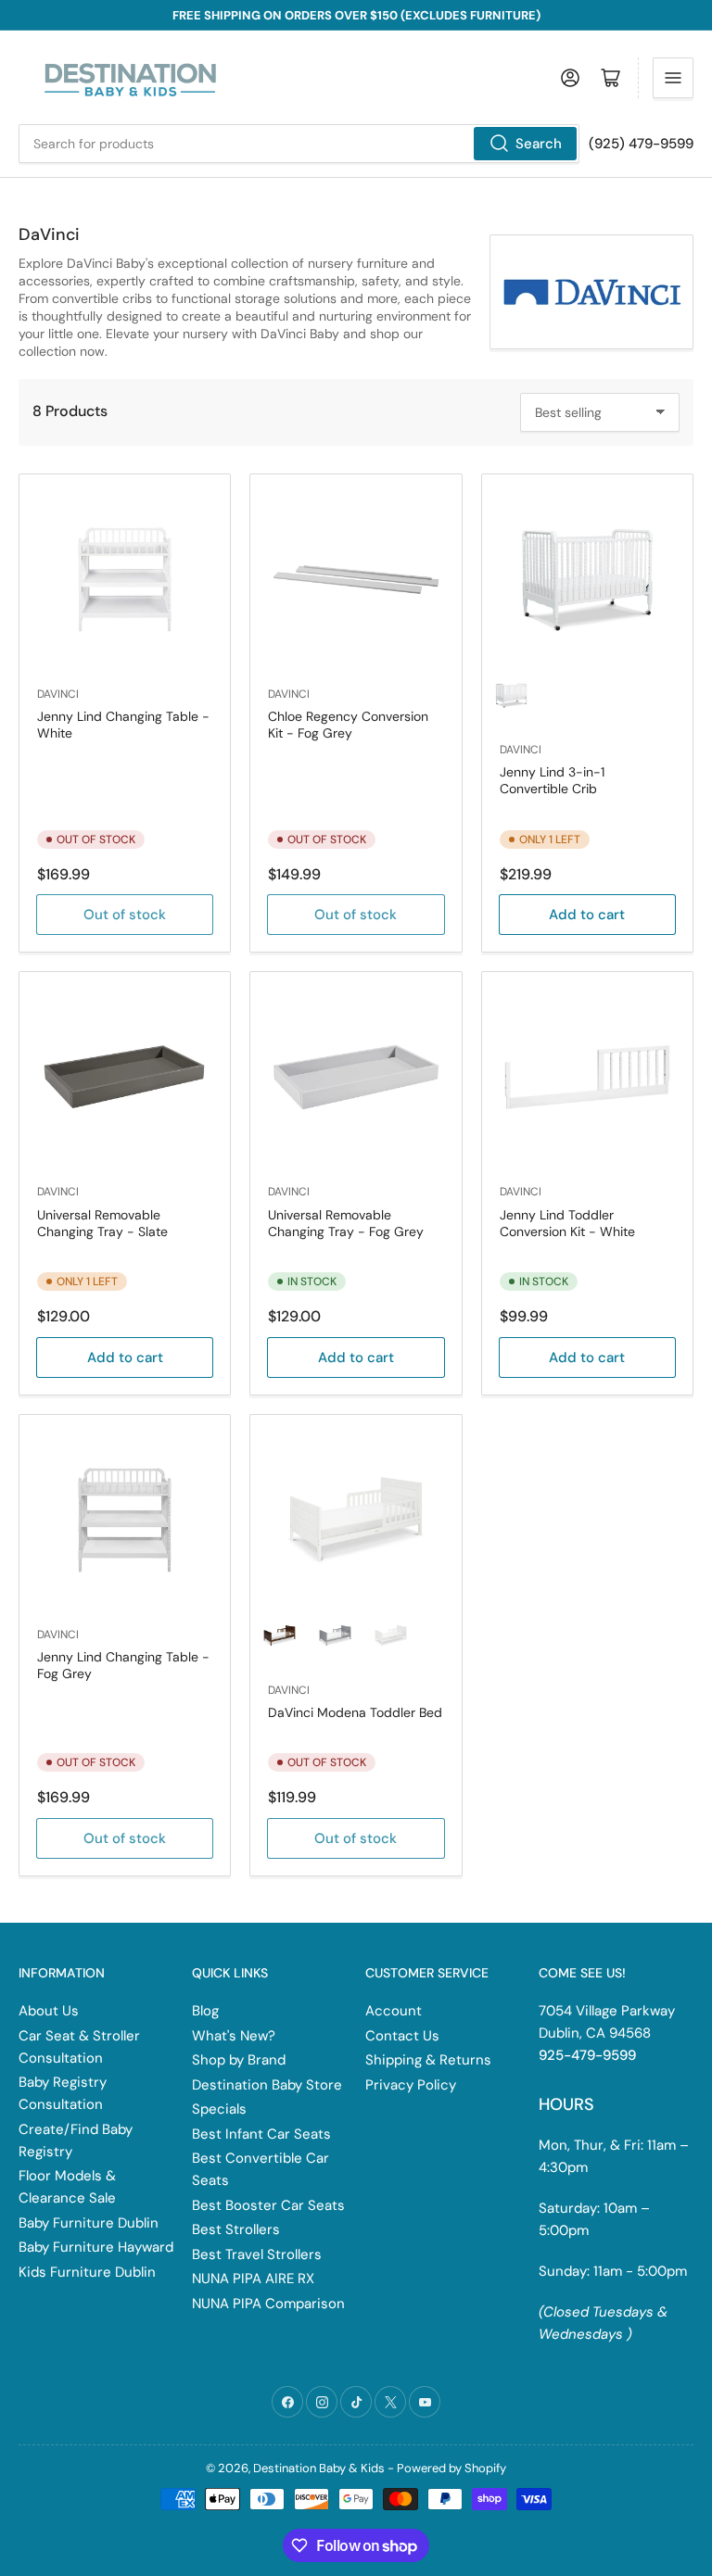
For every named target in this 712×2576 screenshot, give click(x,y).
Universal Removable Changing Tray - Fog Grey (346, 1223)
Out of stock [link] (356, 1838)
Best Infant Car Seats (261, 2134)
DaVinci (58, 694)
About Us (49, 2011)
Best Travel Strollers (257, 2254)
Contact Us (402, 2036)
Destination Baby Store (267, 2085)
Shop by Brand (239, 2060)
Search (539, 144)
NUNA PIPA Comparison (268, 2304)
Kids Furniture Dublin (87, 2272)
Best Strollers (236, 2229)
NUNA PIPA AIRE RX (253, 2279)
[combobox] (299, 144)
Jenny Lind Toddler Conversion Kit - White (567, 1223)
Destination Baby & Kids (319, 2468)
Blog (205, 2011)
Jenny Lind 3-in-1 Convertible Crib (552, 780)
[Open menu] (673, 78)
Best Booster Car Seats (268, 2205)
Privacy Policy (411, 2085)
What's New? (234, 2036)
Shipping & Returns (428, 2060)
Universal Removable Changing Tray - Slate (102, 1223)
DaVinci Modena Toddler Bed (355, 1712)
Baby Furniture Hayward (96, 2247)
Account (394, 2011)
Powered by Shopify (451, 2468)
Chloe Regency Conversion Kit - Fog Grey (348, 725)
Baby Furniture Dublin (89, 2223)
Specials (219, 2109)
